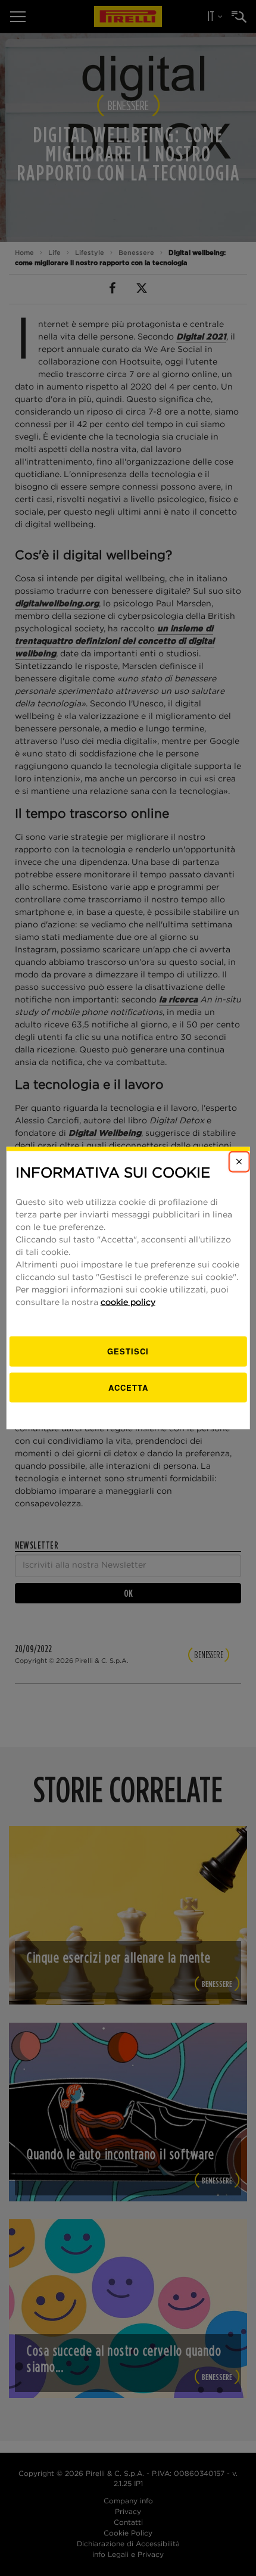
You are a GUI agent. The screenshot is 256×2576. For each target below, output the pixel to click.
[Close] (239, 1161)
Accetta (128, 1387)
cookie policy (128, 1303)
